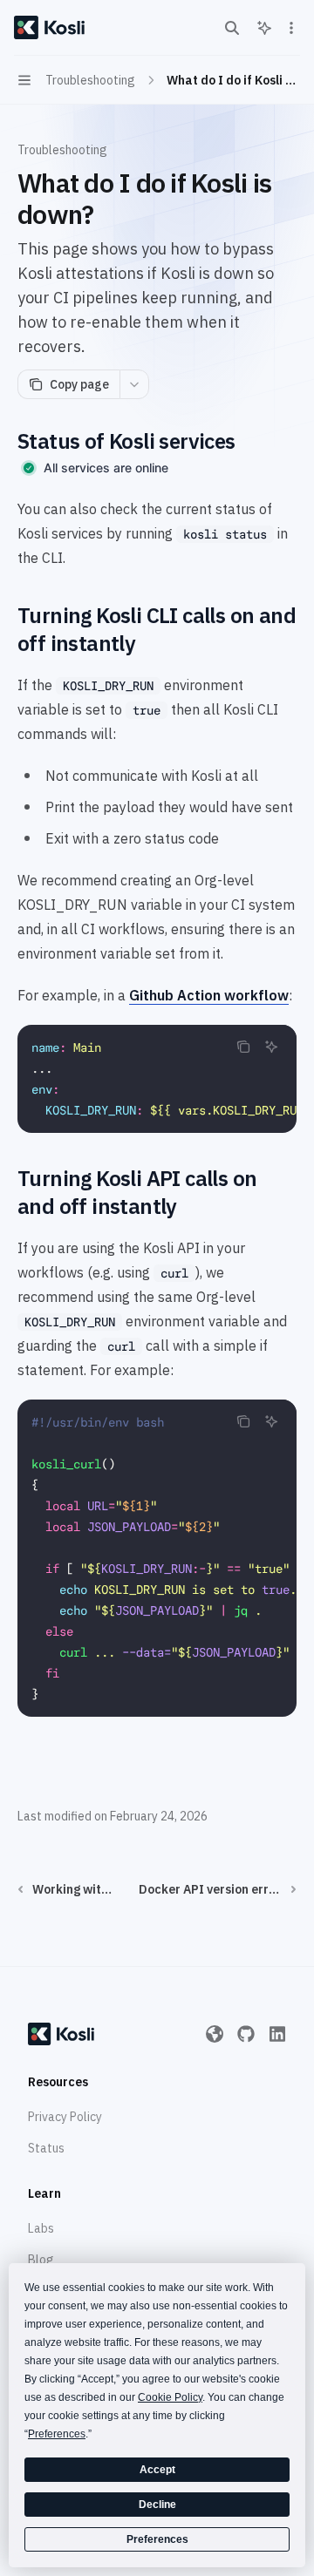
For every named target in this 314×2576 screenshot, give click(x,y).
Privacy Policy (65, 2117)
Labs (41, 2228)
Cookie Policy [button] (170, 2397)
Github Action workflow (209, 995)
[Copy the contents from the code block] (243, 1047)
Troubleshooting (62, 150)
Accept (157, 2470)
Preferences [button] (57, 2434)
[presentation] (157, 1079)
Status (46, 2148)
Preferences (157, 2539)
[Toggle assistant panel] (264, 28)
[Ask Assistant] (271, 1047)
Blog (41, 2260)
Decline (157, 2505)
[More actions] (291, 28)
